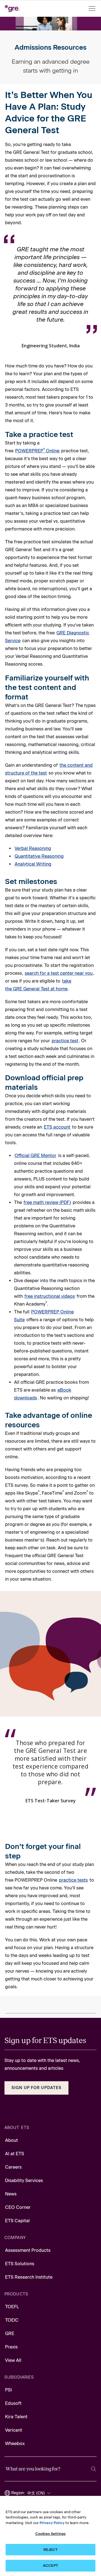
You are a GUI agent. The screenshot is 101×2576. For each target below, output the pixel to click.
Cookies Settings (50, 2534)
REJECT (51, 2550)
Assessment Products (28, 2250)
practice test (65, 1041)
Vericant (14, 2430)
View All (13, 2360)
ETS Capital (17, 2221)
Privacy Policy (52, 2523)
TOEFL (12, 2307)
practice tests (73, 1880)
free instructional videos (50, 1296)
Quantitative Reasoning (39, 856)
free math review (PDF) (47, 1202)
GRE (10, 2334)
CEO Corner (18, 2207)
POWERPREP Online (37, 451)
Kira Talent (16, 2417)
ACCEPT (50, 2566)
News (11, 2194)
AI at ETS (15, 2154)
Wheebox (15, 2444)
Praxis (11, 2347)
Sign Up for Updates (36, 2088)
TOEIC (12, 2320)
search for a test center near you (59, 973)
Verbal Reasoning (33, 848)
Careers (13, 2167)
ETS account (57, 1127)
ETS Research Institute (29, 2277)
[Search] (94, 2469)
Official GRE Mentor (35, 1156)
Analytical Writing (33, 864)
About (12, 2140)
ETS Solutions (20, 2264)
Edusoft (13, 2403)
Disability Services (24, 2180)
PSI (8, 2390)
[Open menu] (93, 9)
